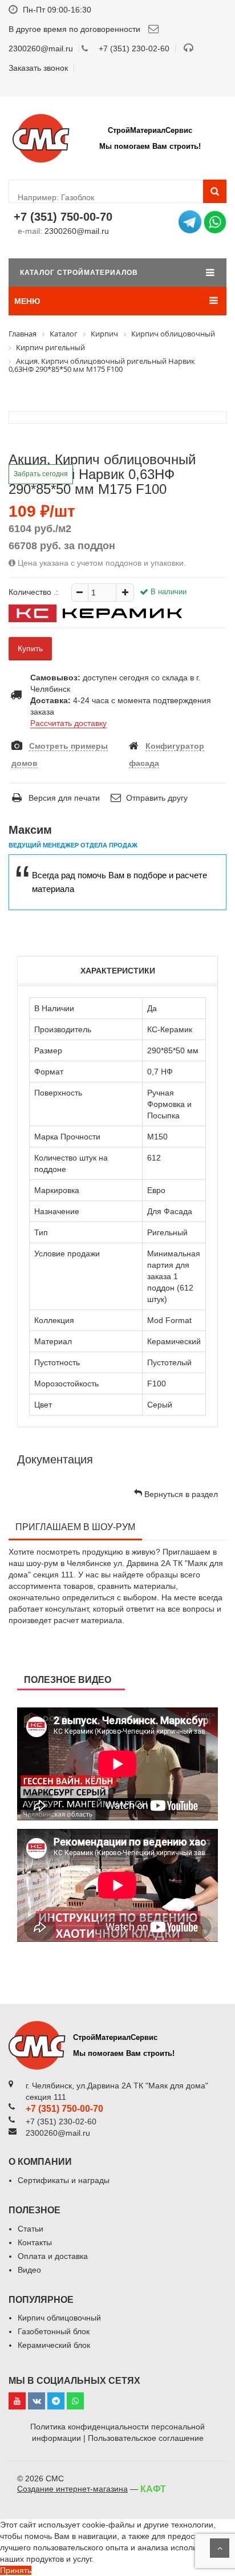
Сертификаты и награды (64, 2180)
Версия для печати (63, 798)
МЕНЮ (27, 301)
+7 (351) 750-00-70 (63, 217)
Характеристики (118, 971)
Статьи (31, 2229)
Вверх (220, 2548)
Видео (29, 2270)
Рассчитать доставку (68, 723)
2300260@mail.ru (77, 231)
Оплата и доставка (53, 2256)
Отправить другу (156, 798)
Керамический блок (54, 2345)
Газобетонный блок (54, 2331)
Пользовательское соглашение (146, 2438)
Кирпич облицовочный (59, 2318)
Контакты (35, 2242)
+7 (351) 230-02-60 (134, 48)
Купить (30, 648)
